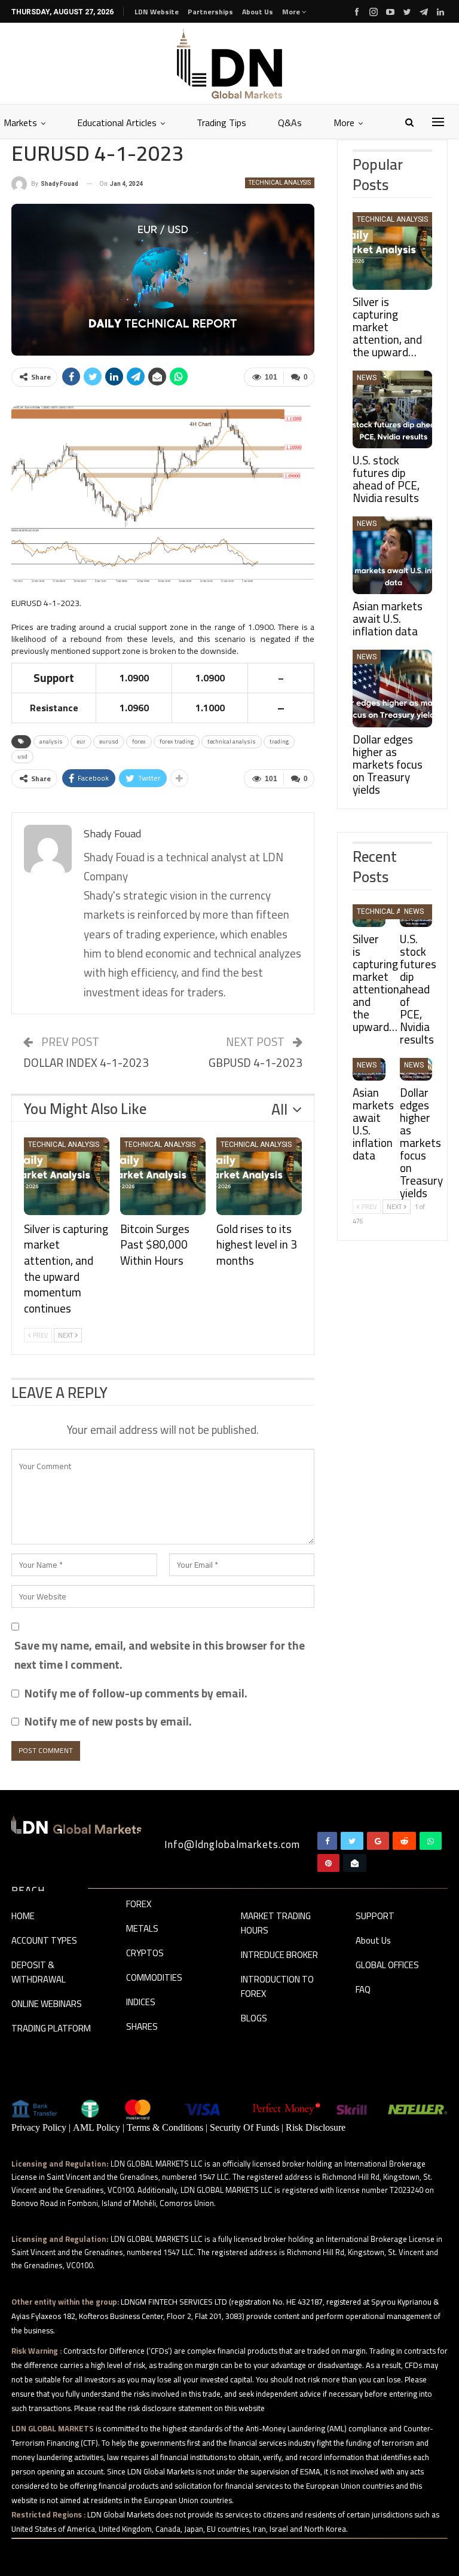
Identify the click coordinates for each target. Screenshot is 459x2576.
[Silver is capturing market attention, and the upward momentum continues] (67, 1176)
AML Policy (97, 2127)
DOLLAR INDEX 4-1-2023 (86, 1063)
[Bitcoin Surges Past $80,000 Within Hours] (163, 1176)
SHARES (142, 2027)
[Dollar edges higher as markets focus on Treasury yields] (392, 689)
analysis (51, 741)
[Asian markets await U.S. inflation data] (392, 555)
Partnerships (210, 12)
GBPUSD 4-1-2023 (255, 1063)
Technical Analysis (280, 183)
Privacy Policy (39, 2127)
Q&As (290, 123)
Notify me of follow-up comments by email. (136, 1693)
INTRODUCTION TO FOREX (277, 1987)
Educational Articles (117, 123)
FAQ (363, 1990)
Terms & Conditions (165, 2127)
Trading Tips (221, 123)
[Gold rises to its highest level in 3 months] (259, 1176)
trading (279, 741)
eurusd (109, 741)
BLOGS (254, 2019)
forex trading (177, 741)
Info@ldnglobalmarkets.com (232, 1844)
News (367, 378)
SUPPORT (375, 1917)
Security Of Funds (244, 2127)
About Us (258, 12)
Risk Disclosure (316, 2127)
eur (81, 741)
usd (22, 756)
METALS (142, 1929)
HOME (23, 1917)
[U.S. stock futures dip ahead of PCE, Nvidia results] (392, 409)
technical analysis (232, 741)
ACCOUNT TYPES (44, 1941)
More (292, 12)
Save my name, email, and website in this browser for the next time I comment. (160, 1655)
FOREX (139, 1905)
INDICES (141, 2003)
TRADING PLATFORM (51, 2029)
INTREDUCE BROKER (279, 1956)
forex (139, 741)
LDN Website (157, 12)
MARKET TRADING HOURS (276, 1924)
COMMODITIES (154, 1978)
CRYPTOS (145, 1954)
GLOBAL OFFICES (387, 1966)
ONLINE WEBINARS (47, 2005)
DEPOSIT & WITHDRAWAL (39, 1973)
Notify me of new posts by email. (108, 1721)
